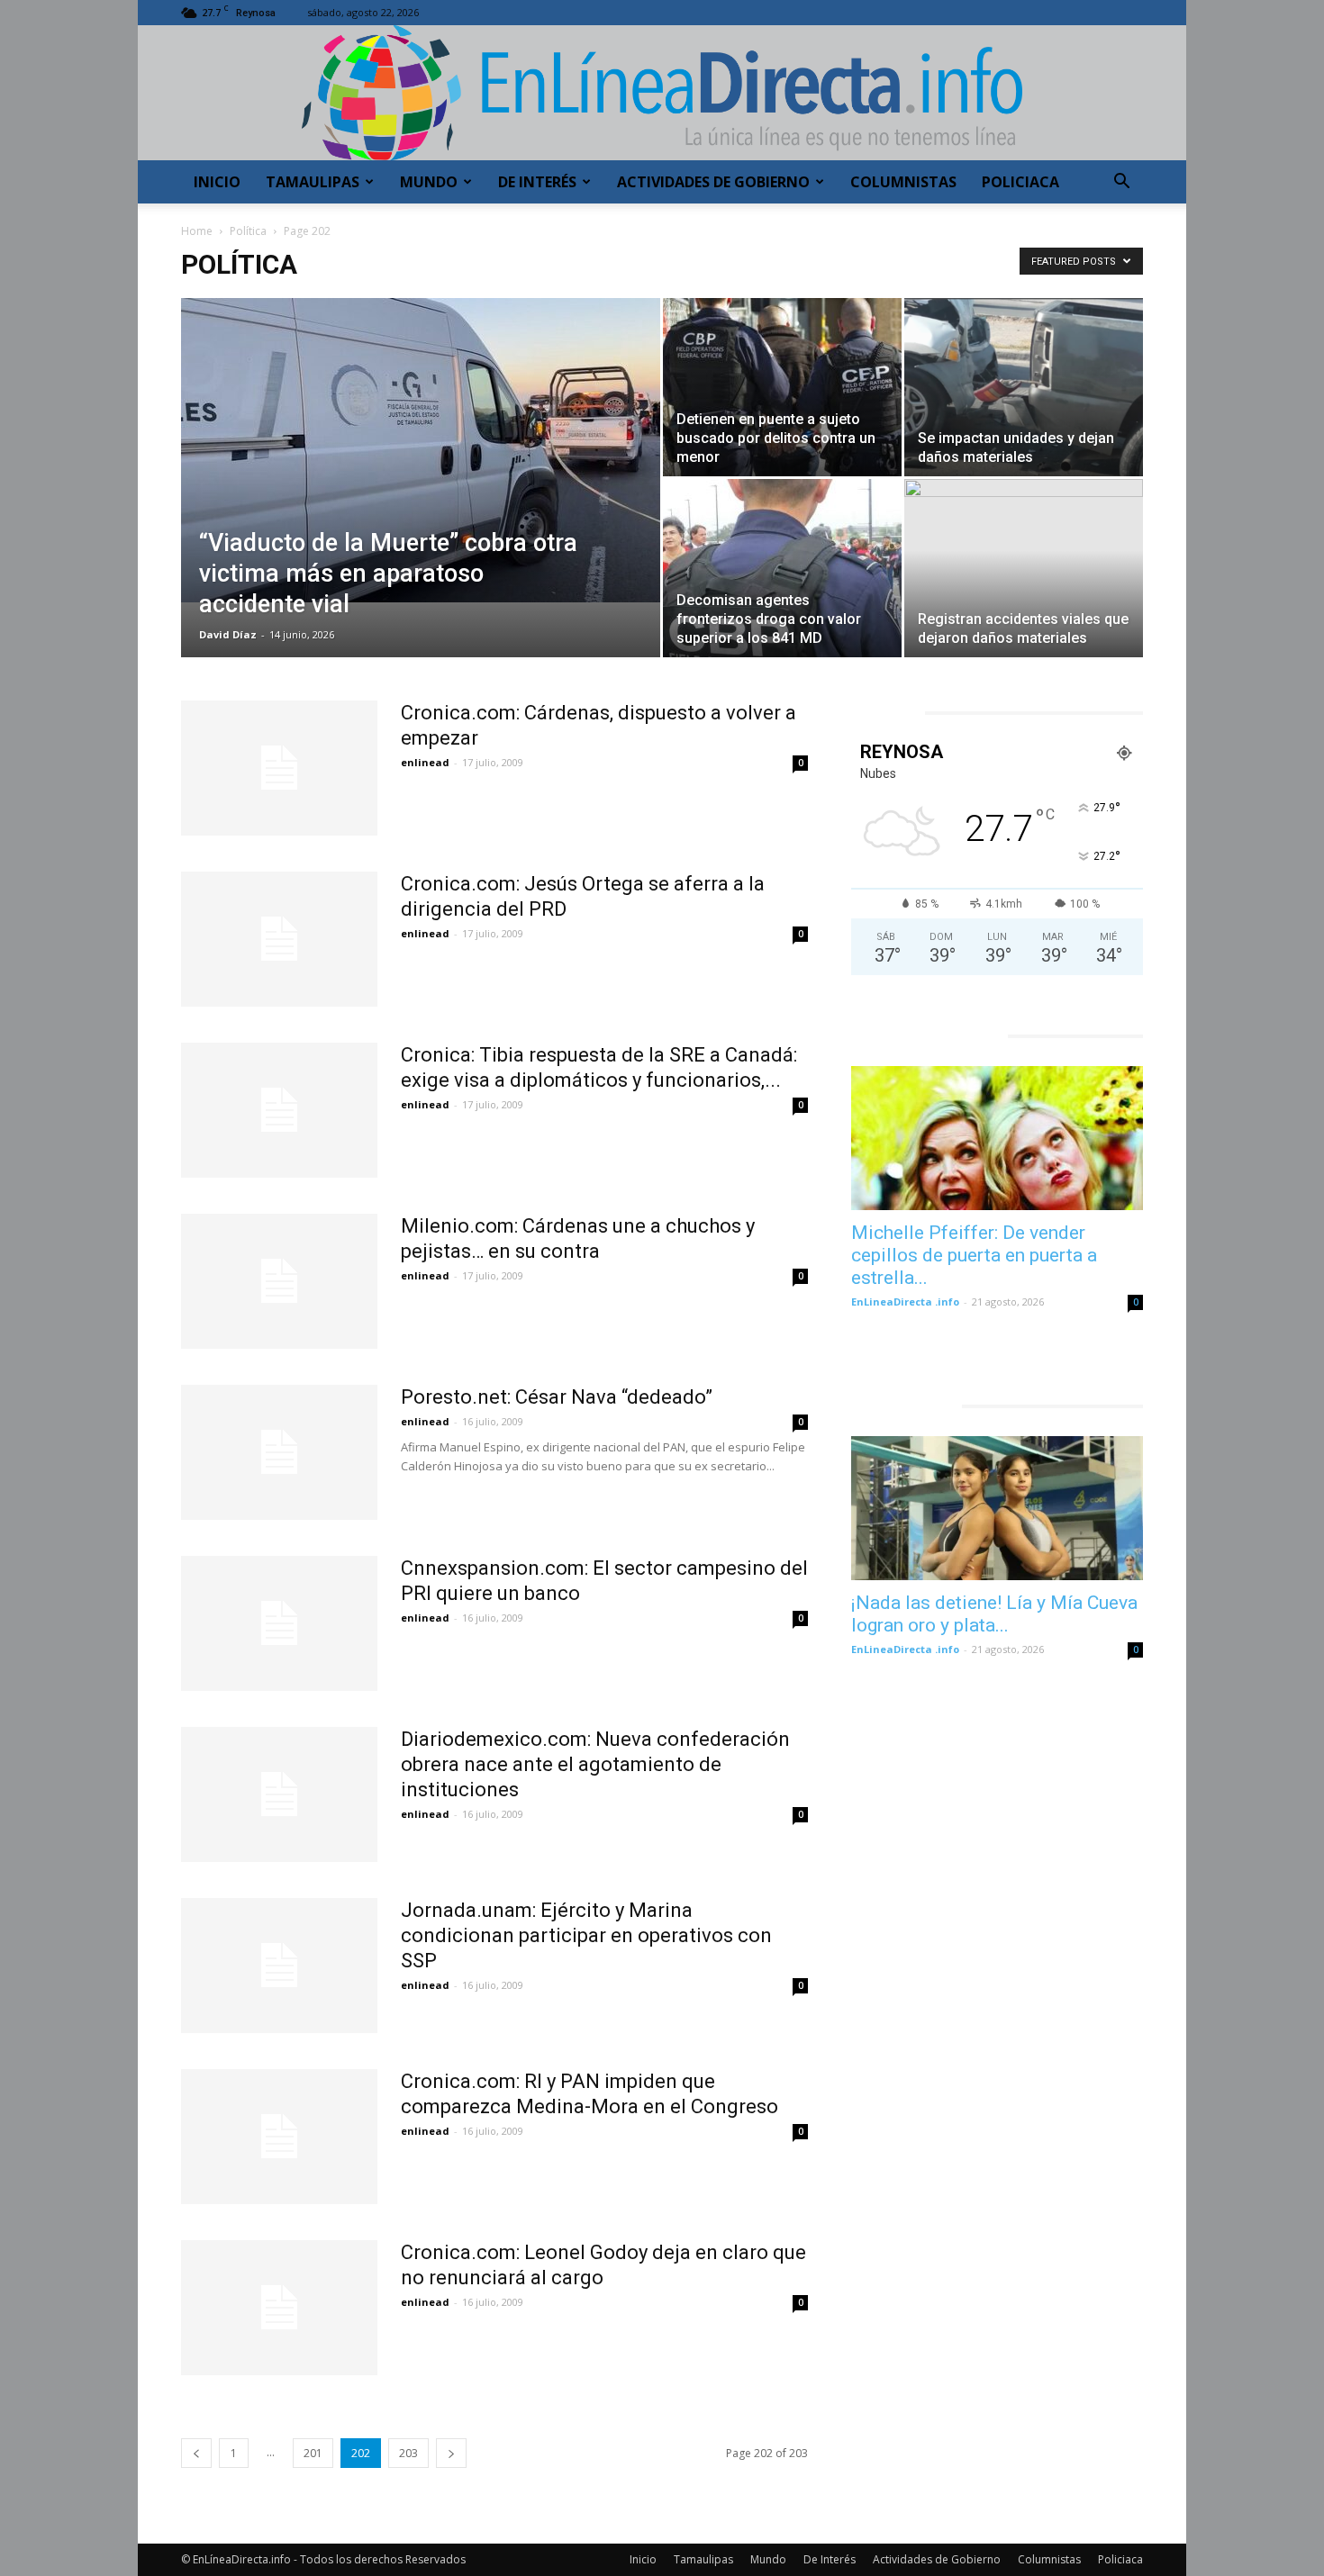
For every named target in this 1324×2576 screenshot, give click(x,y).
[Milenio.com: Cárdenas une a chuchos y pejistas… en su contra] (279, 1281)
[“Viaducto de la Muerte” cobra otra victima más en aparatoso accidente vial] (421, 450)
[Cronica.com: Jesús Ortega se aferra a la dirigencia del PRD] (279, 939)
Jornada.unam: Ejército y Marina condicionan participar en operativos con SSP (586, 1935)
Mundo (429, 182)
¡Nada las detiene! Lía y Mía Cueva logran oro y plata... (994, 1614)
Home (197, 231)
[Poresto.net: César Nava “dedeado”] (279, 1452)
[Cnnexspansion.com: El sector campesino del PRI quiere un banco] (279, 1623)
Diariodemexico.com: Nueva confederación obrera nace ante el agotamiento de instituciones (595, 1764)
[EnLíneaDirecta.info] (662, 93)
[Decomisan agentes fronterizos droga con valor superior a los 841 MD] (782, 568)
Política (248, 231)
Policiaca (1020, 182)
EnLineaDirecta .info (905, 1302)
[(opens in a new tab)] (997, 1138)
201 (313, 2453)
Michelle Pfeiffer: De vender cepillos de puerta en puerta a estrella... (974, 1255)
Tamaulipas (313, 182)
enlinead (425, 762)
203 (408, 2453)
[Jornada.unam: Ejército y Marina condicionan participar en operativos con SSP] (279, 1966)
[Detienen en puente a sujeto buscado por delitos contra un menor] (782, 387)
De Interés (537, 182)
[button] (1121, 183)
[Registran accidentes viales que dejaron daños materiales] (1024, 568)
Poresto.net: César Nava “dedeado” (557, 1397)
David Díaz (228, 634)
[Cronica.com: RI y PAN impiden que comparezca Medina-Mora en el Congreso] (279, 2137)
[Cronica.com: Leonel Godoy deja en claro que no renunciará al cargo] (279, 2308)
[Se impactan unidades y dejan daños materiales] (1024, 387)
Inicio (217, 182)
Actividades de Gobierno (713, 182)
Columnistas (903, 182)
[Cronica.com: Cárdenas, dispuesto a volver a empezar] (279, 768)
